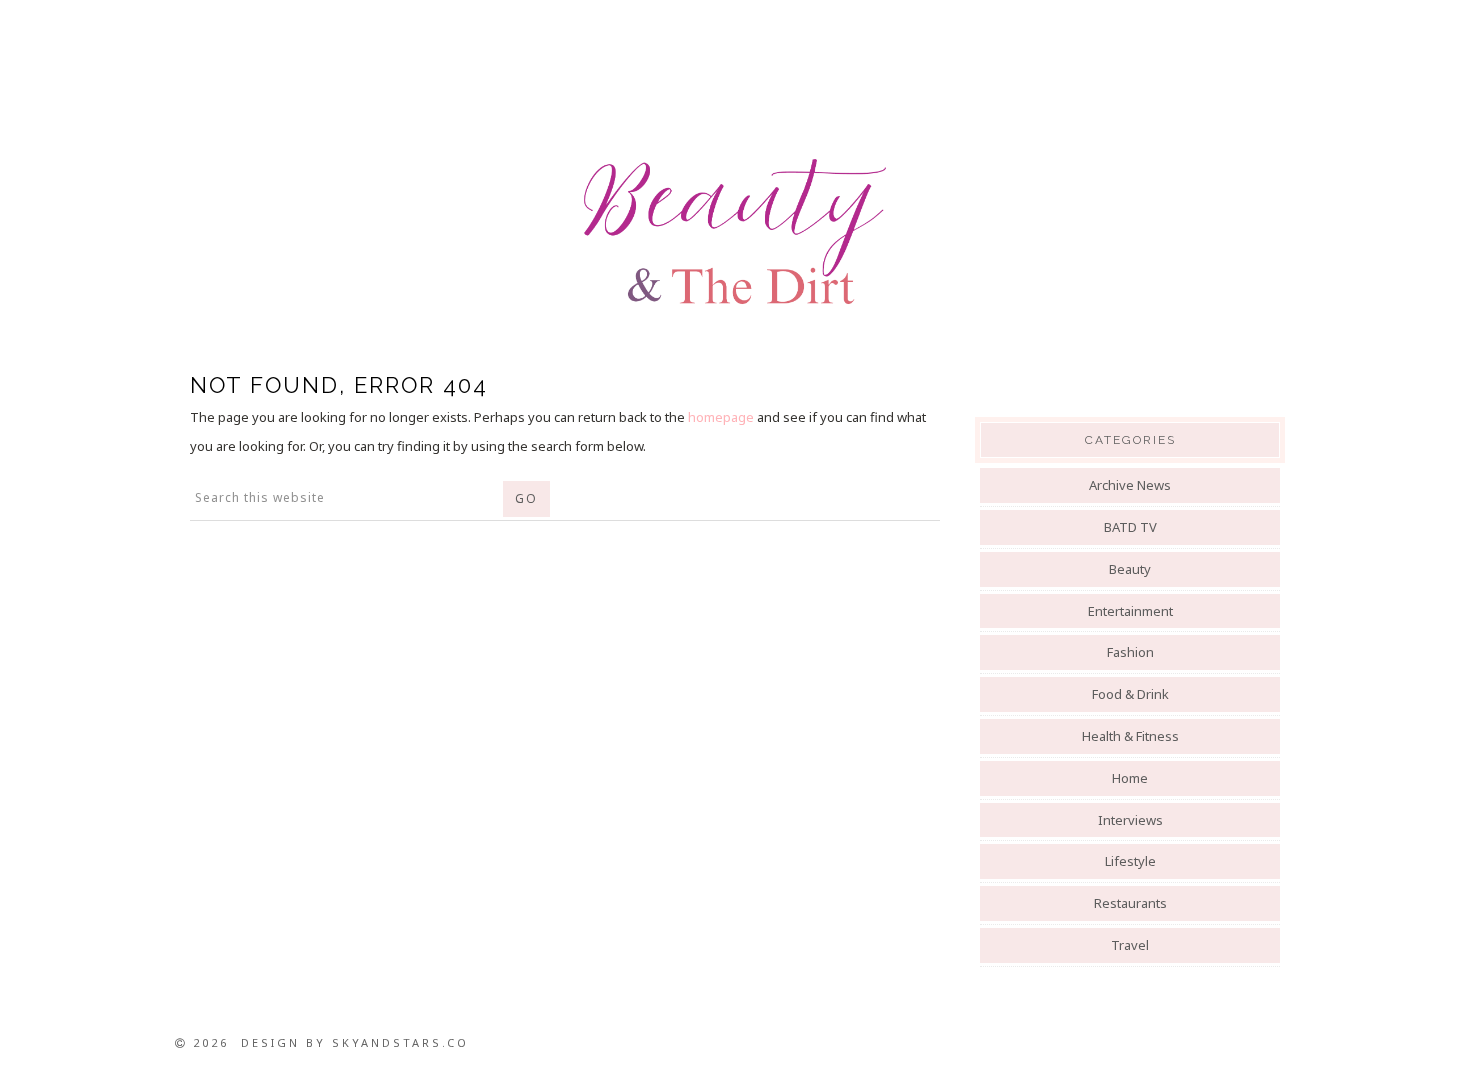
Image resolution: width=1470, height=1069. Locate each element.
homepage (721, 417)
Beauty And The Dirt (735, 232)
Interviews (1130, 820)
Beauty (1130, 569)
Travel (1130, 945)
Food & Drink (1130, 694)
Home (1130, 778)
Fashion (1130, 652)
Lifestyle (1130, 861)
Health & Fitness (1130, 736)
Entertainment (1130, 611)
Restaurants (1130, 903)
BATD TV (1130, 527)
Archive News (1130, 485)
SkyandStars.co (400, 1042)
